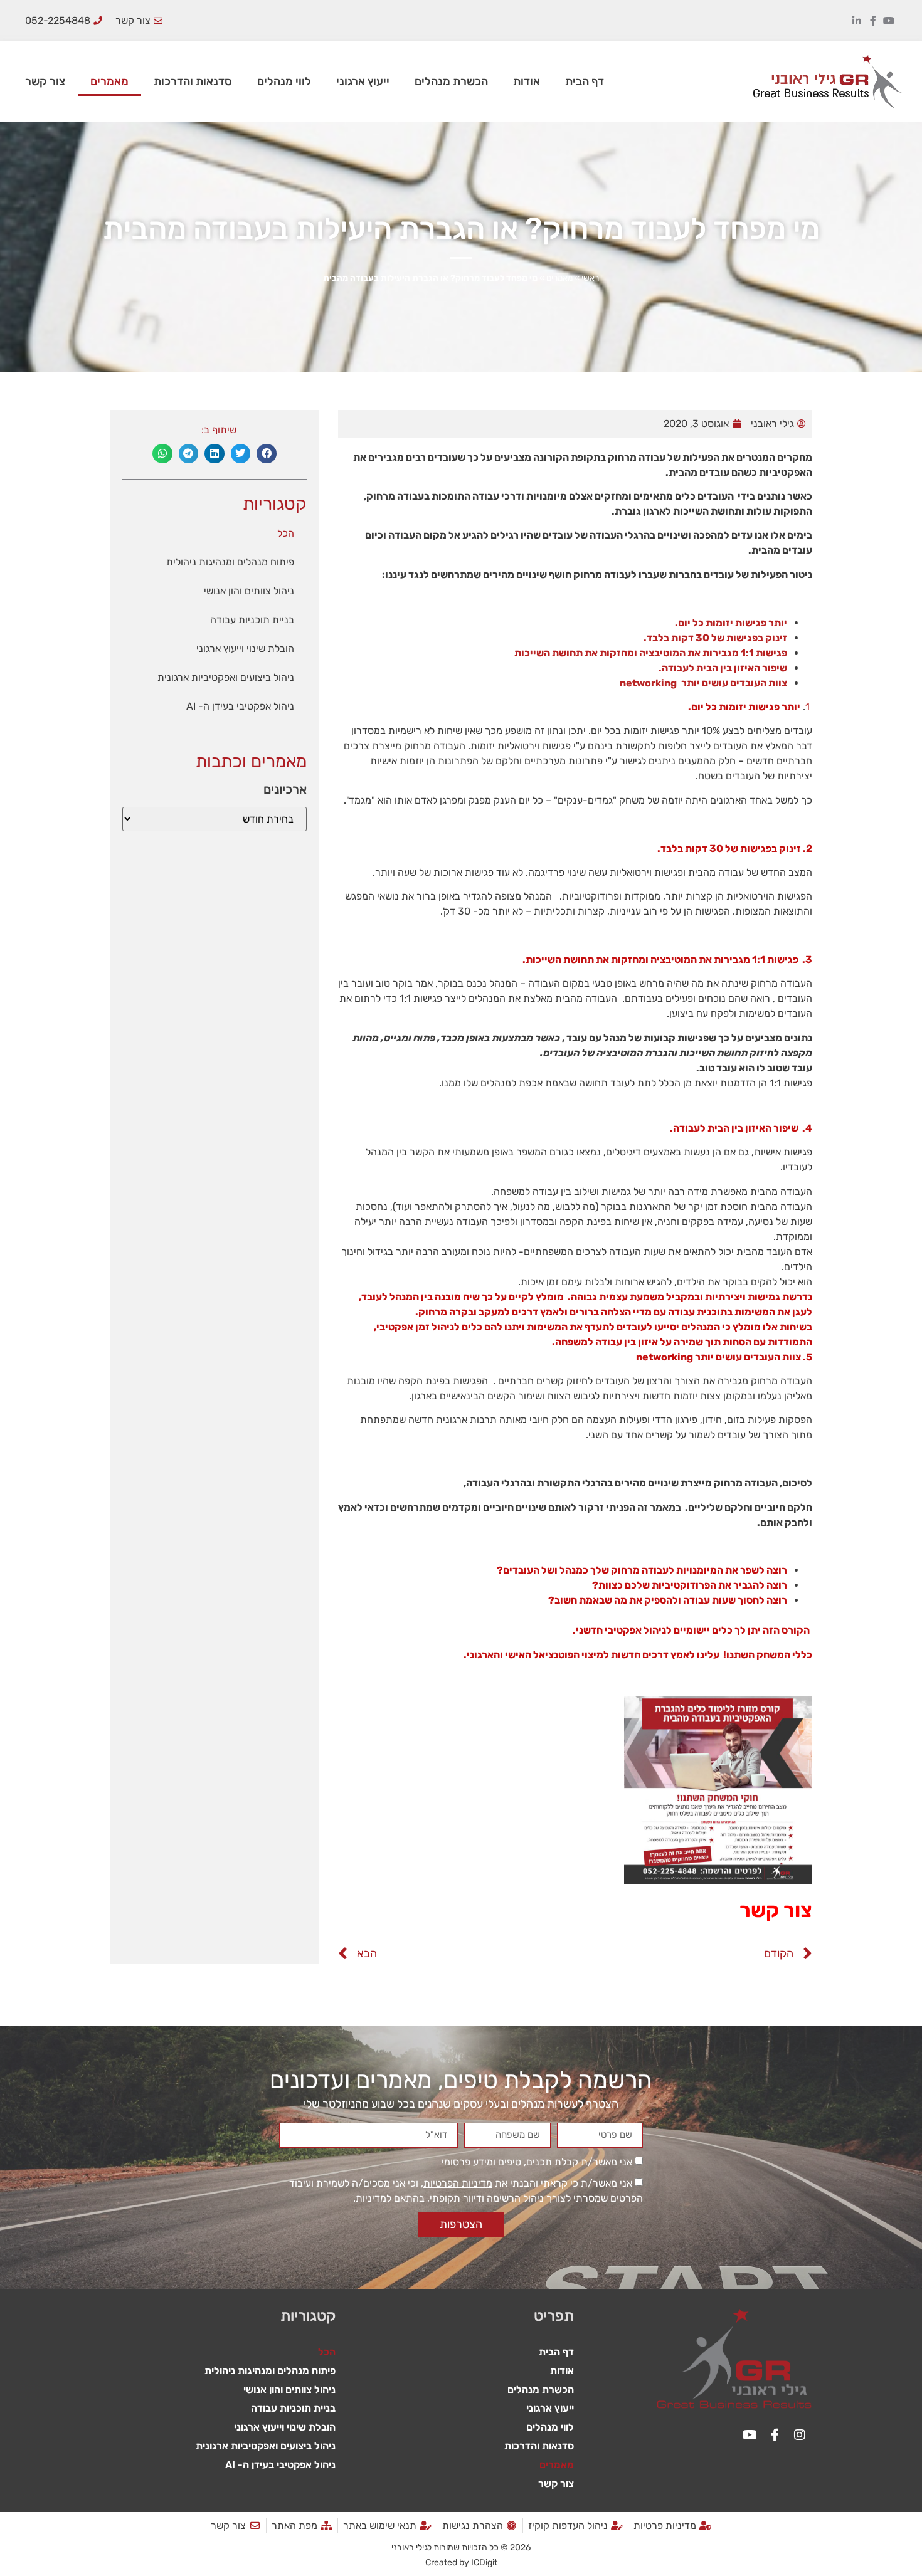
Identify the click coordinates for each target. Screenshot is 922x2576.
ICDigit (484, 2563)
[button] (267, 454)
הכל (286, 533)
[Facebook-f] (873, 21)
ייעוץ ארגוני (363, 81)
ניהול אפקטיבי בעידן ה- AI (240, 706)
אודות (527, 81)
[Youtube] (889, 21)
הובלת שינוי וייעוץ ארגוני (245, 649)
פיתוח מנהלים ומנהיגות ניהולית (230, 562)
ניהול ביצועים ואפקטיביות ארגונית (226, 677)
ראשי (590, 278)
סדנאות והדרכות (193, 81)
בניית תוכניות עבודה (252, 620)
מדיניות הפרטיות (458, 2183)
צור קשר (45, 81)
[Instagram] (800, 2435)
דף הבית (585, 81)
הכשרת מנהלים (451, 81)
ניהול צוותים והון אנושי (249, 591)
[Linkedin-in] (857, 21)
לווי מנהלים (284, 81)
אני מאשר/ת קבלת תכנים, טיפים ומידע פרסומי (537, 2162)
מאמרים (109, 81)
